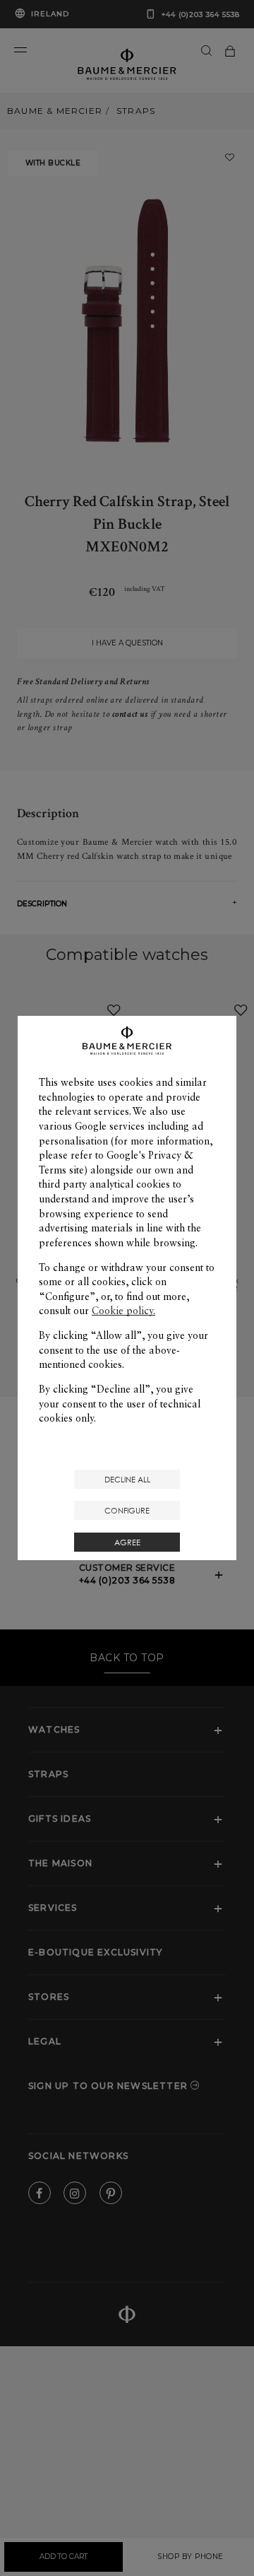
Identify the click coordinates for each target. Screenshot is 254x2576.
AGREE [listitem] (127, 1542)
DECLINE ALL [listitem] (127, 1479)
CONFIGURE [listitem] (127, 1510)
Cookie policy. (123, 1311)
